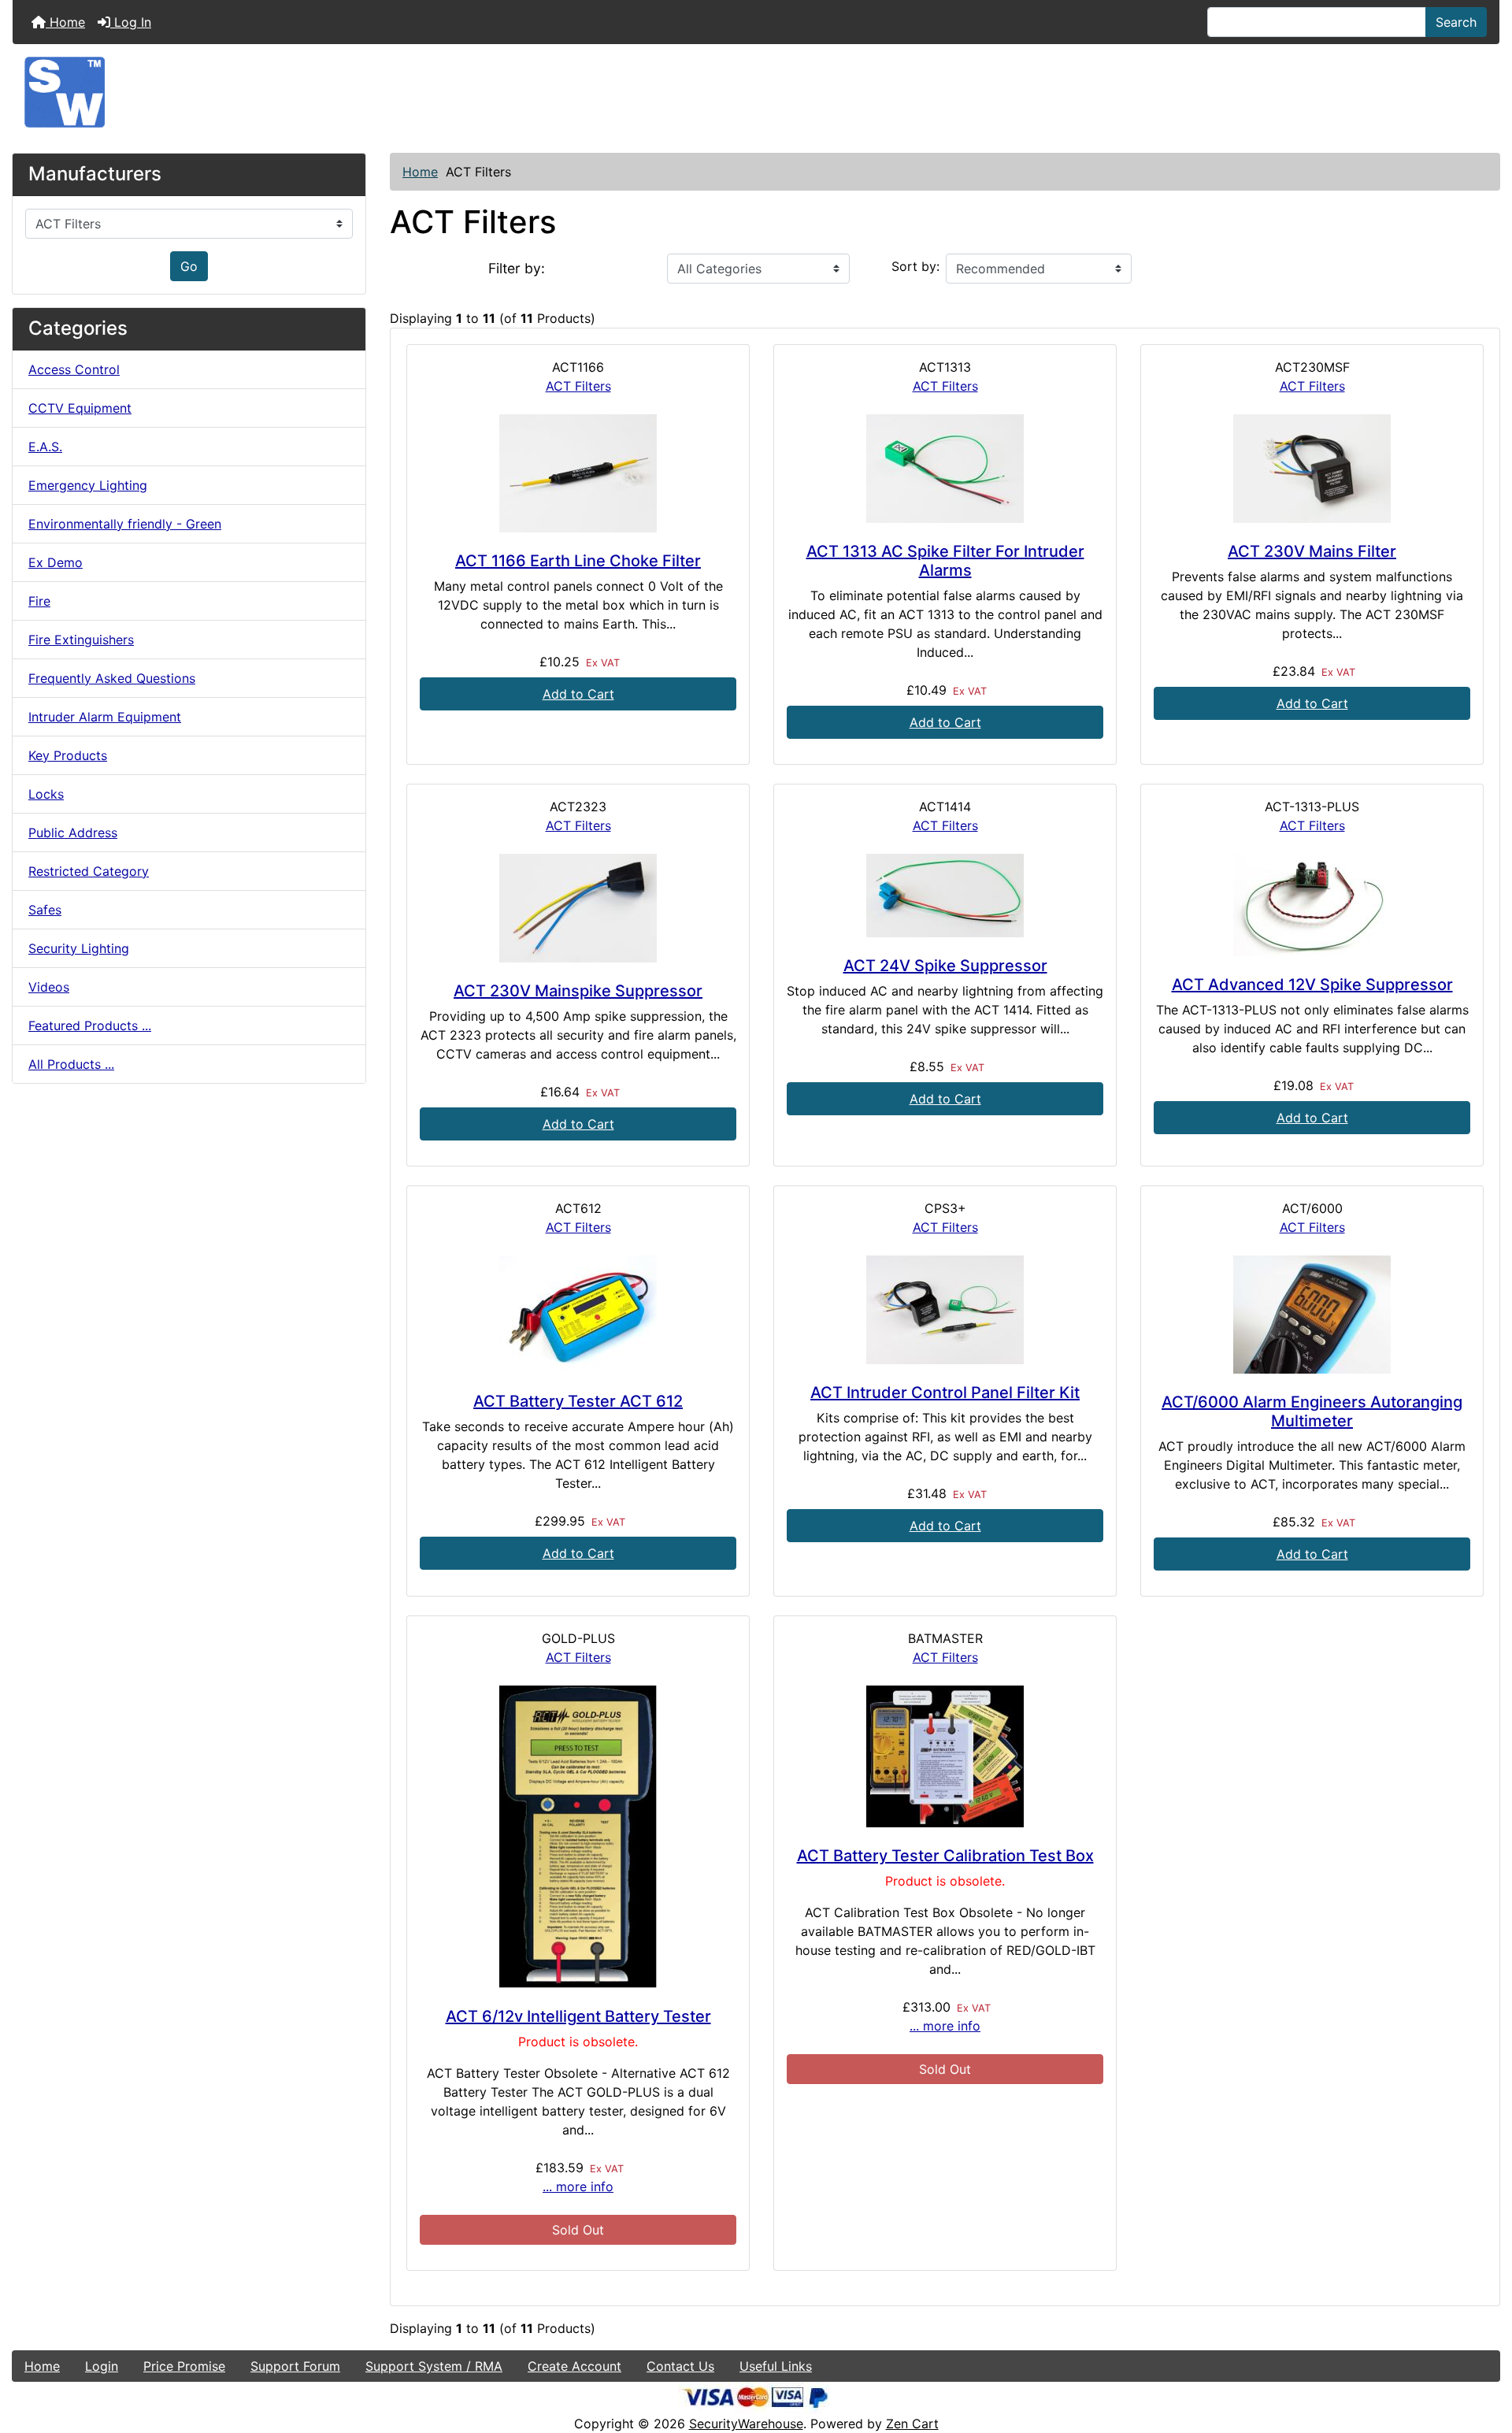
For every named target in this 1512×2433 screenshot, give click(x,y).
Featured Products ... (90, 1025)
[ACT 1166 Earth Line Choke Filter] (578, 473)
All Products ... (71, 1064)
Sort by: (915, 266)
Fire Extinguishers (81, 640)
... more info (578, 2186)
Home (65, 22)
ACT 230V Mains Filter (1312, 551)
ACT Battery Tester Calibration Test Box (945, 1856)
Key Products (68, 755)
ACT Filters (578, 386)
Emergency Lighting (88, 485)
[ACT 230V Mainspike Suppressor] (578, 908)
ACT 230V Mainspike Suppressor (578, 991)
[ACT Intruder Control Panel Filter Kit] (945, 1310)
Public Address (73, 833)
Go (189, 266)
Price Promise (184, 2366)
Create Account (574, 2366)
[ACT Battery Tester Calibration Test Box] (945, 1756)
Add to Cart (578, 694)
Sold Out (578, 2230)
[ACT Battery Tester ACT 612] (578, 1314)
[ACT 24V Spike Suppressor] (945, 896)
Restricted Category (89, 871)
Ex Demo (56, 562)
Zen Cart (912, 2424)
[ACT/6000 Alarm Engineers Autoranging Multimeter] (1312, 1315)
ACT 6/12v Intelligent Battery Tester (578, 2016)
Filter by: (517, 268)
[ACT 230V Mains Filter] (1312, 469)
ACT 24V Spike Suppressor (945, 966)
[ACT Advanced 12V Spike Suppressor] (1312, 905)
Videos (49, 987)
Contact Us (680, 2366)
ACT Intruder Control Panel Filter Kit (945, 1393)
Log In (131, 22)
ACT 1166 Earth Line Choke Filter (578, 561)
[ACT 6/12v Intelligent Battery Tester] (578, 1837)
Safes (45, 910)
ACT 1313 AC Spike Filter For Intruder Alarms (945, 561)
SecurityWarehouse (746, 2424)
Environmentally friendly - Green (125, 524)
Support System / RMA (434, 2366)
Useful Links (776, 2366)
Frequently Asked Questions (112, 678)
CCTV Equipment (80, 408)
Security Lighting (79, 948)
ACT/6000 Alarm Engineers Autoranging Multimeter (1312, 1411)
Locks (46, 794)
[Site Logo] (756, 92)
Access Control (74, 369)
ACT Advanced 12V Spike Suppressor (1312, 985)
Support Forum (295, 2366)
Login (102, 2366)
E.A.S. (45, 447)
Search (1456, 22)
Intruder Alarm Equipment (105, 717)
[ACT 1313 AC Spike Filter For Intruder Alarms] (945, 469)
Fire (39, 601)
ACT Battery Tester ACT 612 (578, 1401)
